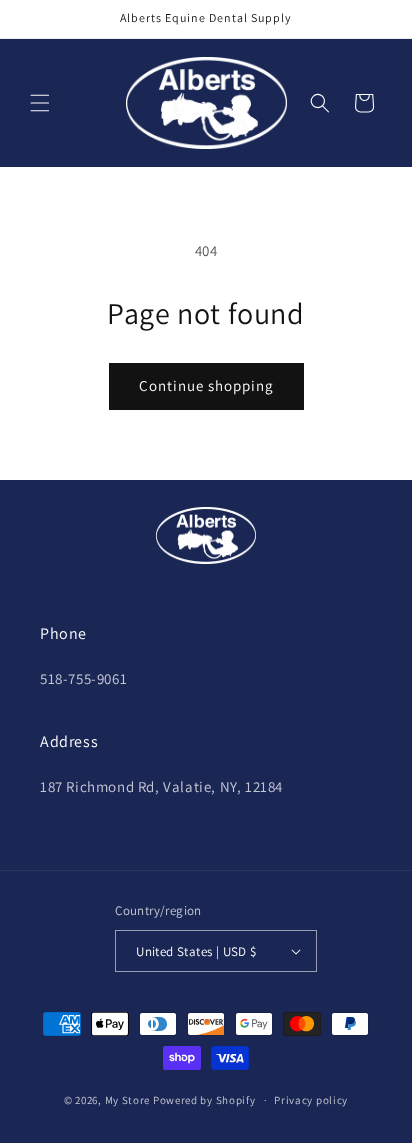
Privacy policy (311, 1100)
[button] (40, 103)
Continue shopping (206, 385)
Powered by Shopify (204, 1100)
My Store (128, 1100)
